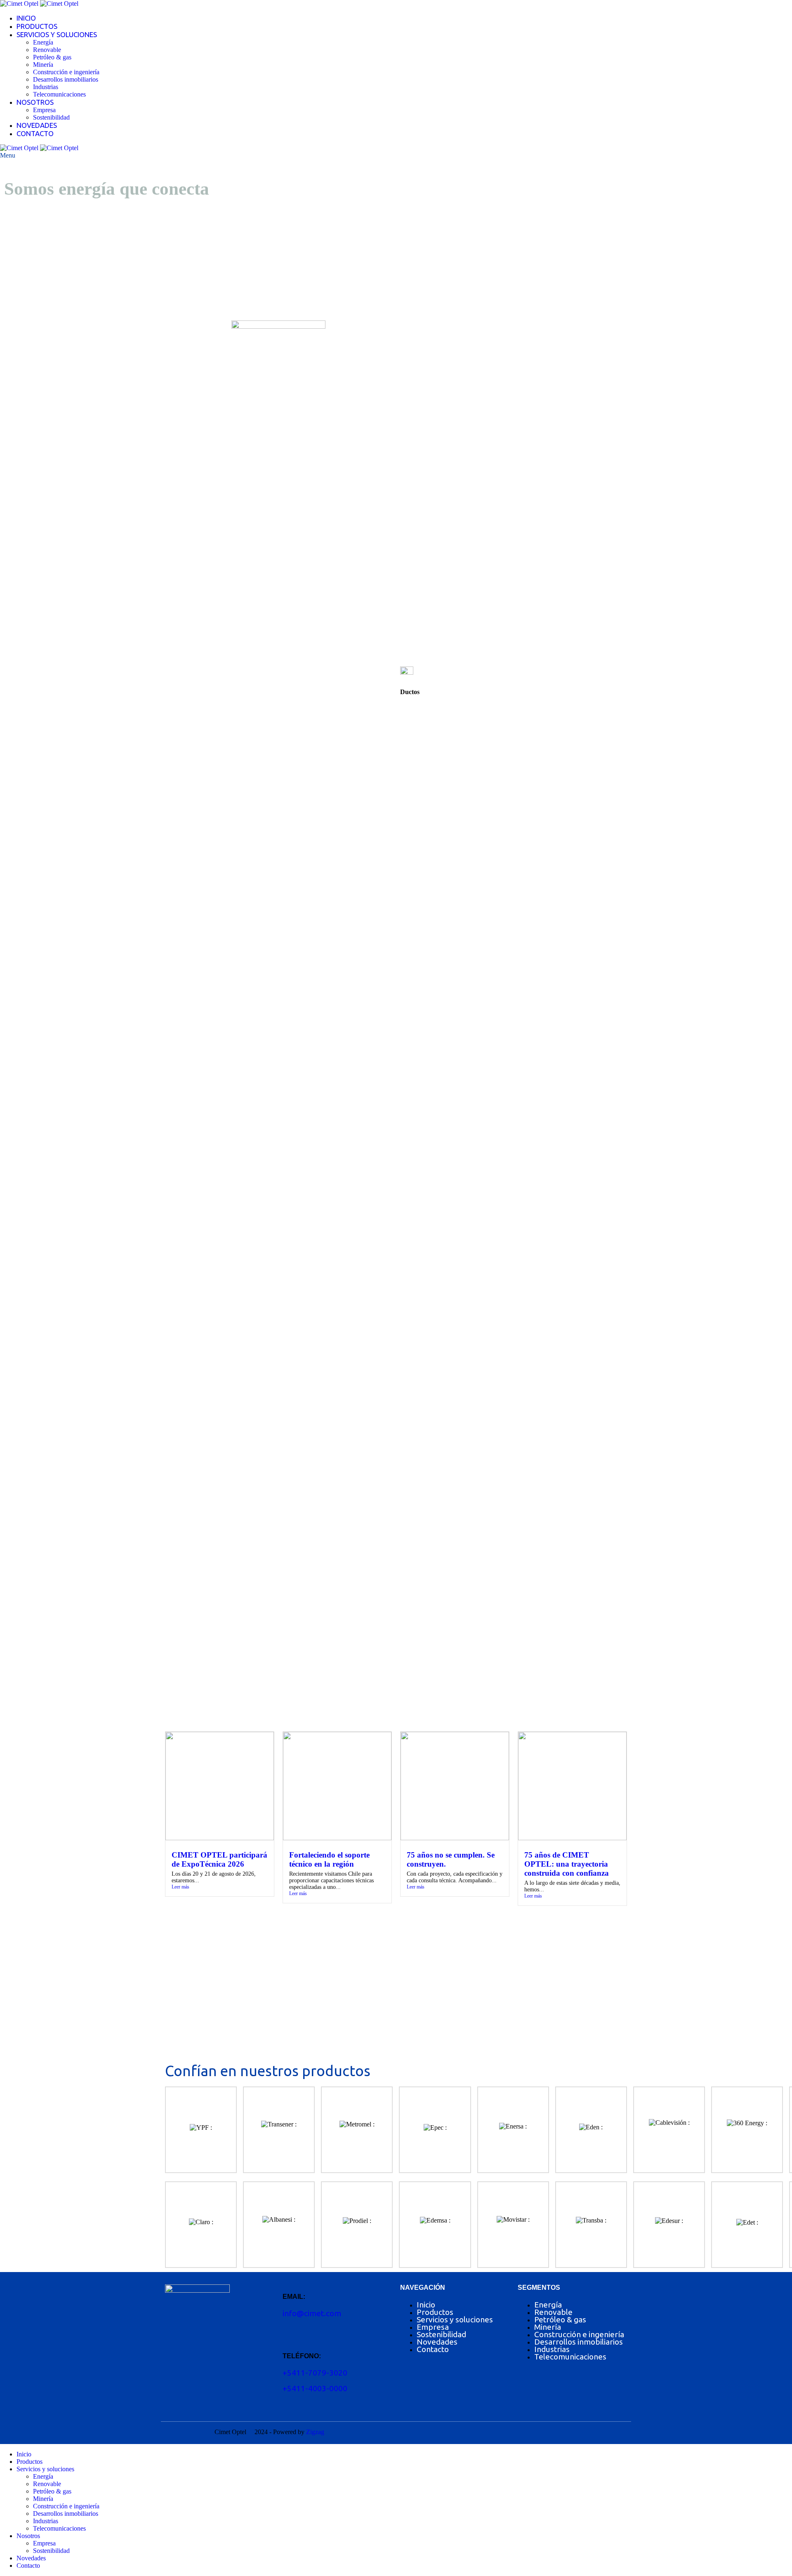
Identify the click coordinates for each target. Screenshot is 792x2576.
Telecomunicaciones (59, 94)
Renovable (47, 50)
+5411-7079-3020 (315, 2373)
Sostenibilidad (51, 117)
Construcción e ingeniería (66, 72)
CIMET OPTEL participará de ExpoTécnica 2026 (219, 1859)
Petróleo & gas (52, 57)
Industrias (46, 87)
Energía (43, 42)
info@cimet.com (312, 2313)
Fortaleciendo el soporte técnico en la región (329, 1859)
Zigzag (315, 2432)
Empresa (44, 110)
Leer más (180, 1887)
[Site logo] (20, 4)
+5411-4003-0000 (315, 2388)
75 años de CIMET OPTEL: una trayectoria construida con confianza (567, 1864)
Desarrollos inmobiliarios (66, 79)
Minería (43, 65)
